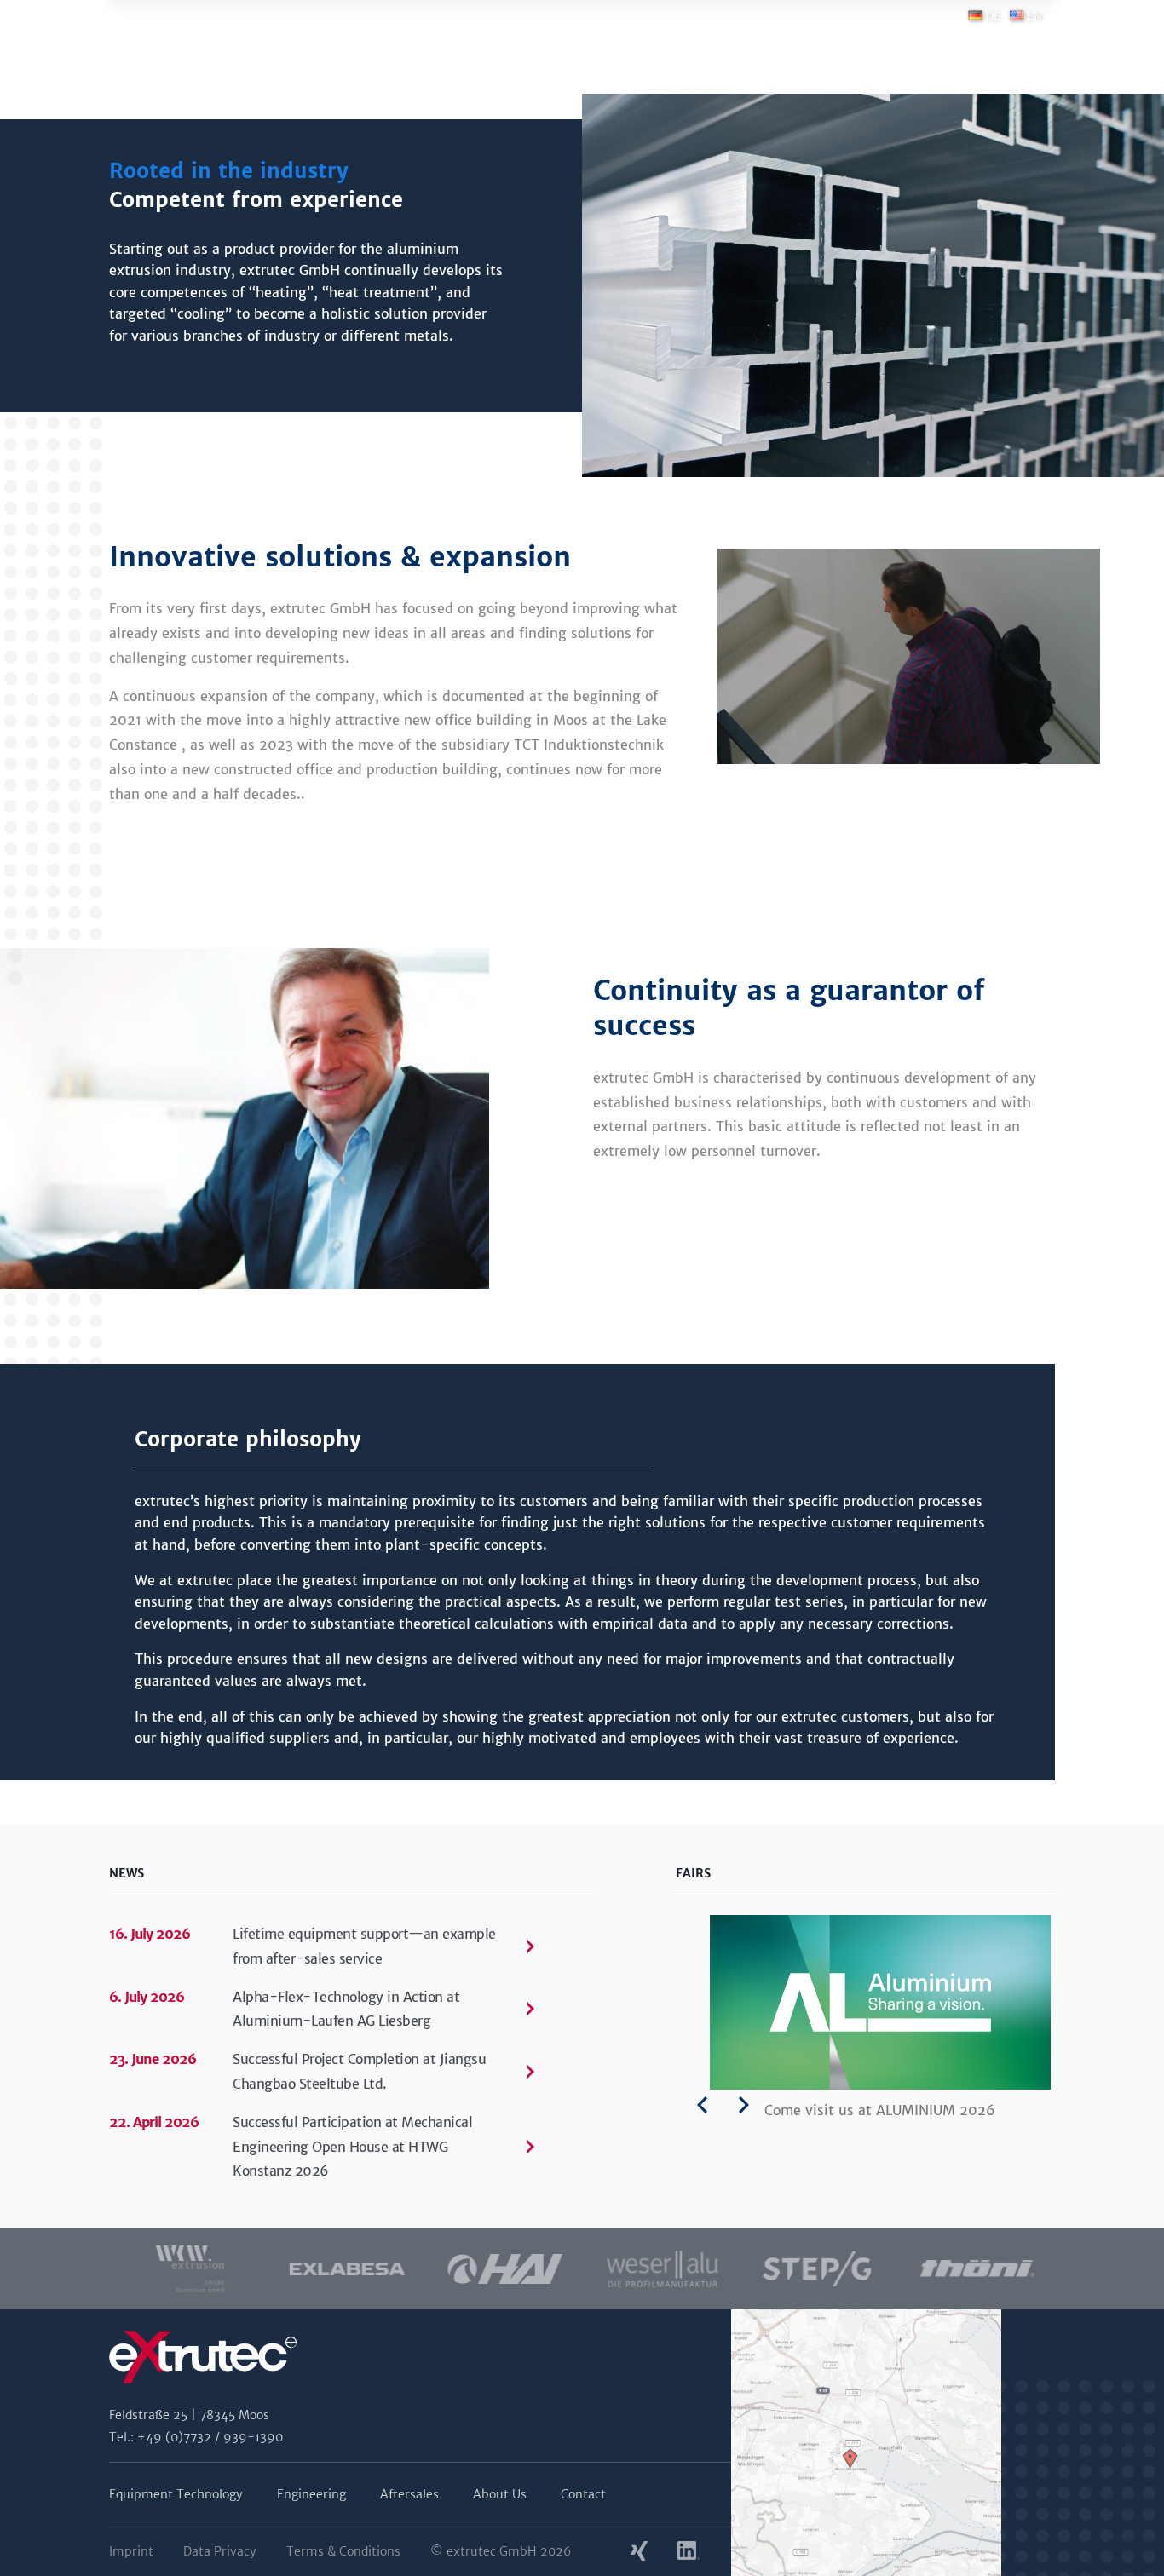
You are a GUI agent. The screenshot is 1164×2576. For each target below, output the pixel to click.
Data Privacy (220, 2551)
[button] (122, 2269)
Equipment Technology (176, 2494)
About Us (500, 2494)
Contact (583, 2494)
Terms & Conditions (343, 2551)
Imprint (131, 2551)
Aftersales (409, 2494)
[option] (188, 2269)
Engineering (311, 2494)
